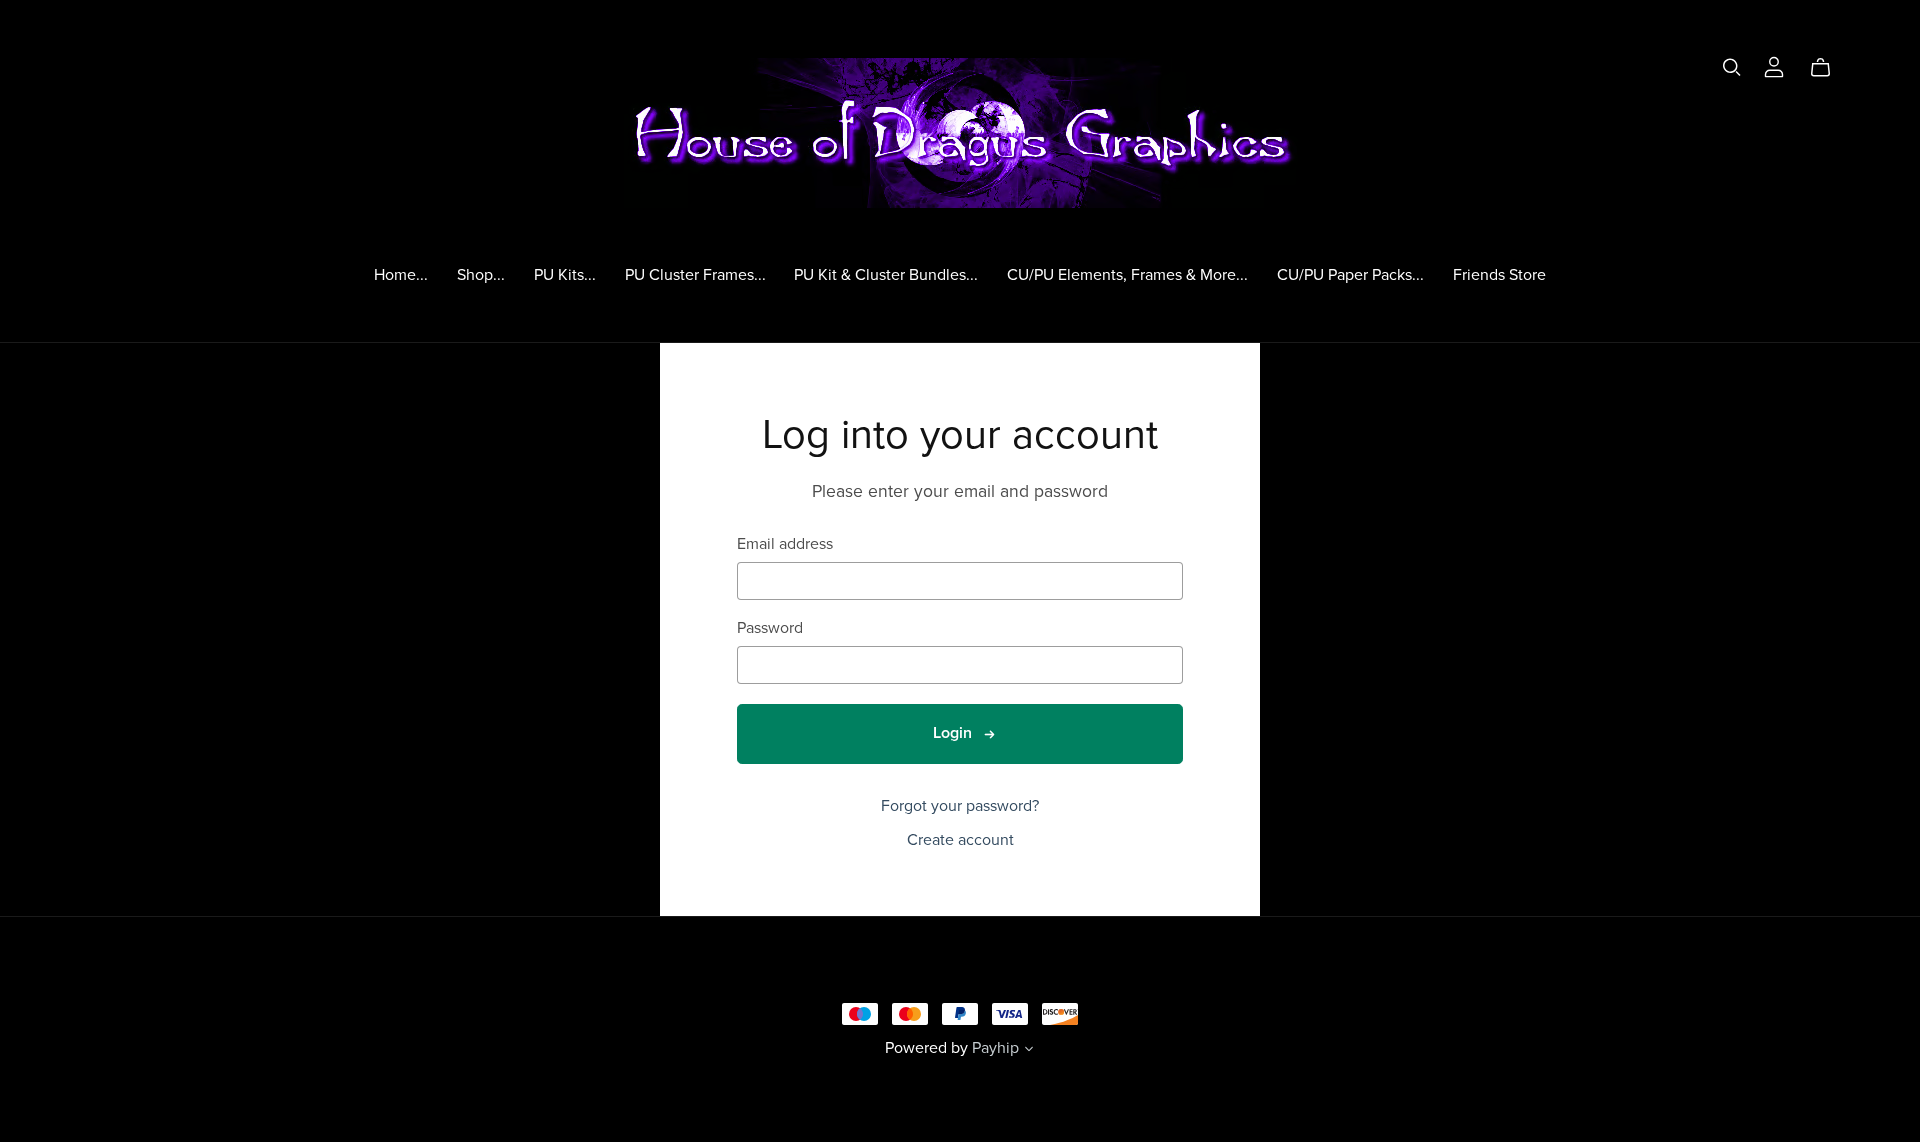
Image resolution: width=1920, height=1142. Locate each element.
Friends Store (1499, 274)
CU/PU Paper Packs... (1350, 274)
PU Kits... (565, 274)
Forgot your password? (960, 806)
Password (770, 628)
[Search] (1732, 67)
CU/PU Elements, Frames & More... (1127, 274)
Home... (401, 274)
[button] (1029, 1051)
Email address (785, 544)
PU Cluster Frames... (695, 274)
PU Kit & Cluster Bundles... (886, 274)
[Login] (1774, 65)
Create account (960, 840)
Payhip (995, 1048)
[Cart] (1828, 68)
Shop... (481, 274)
